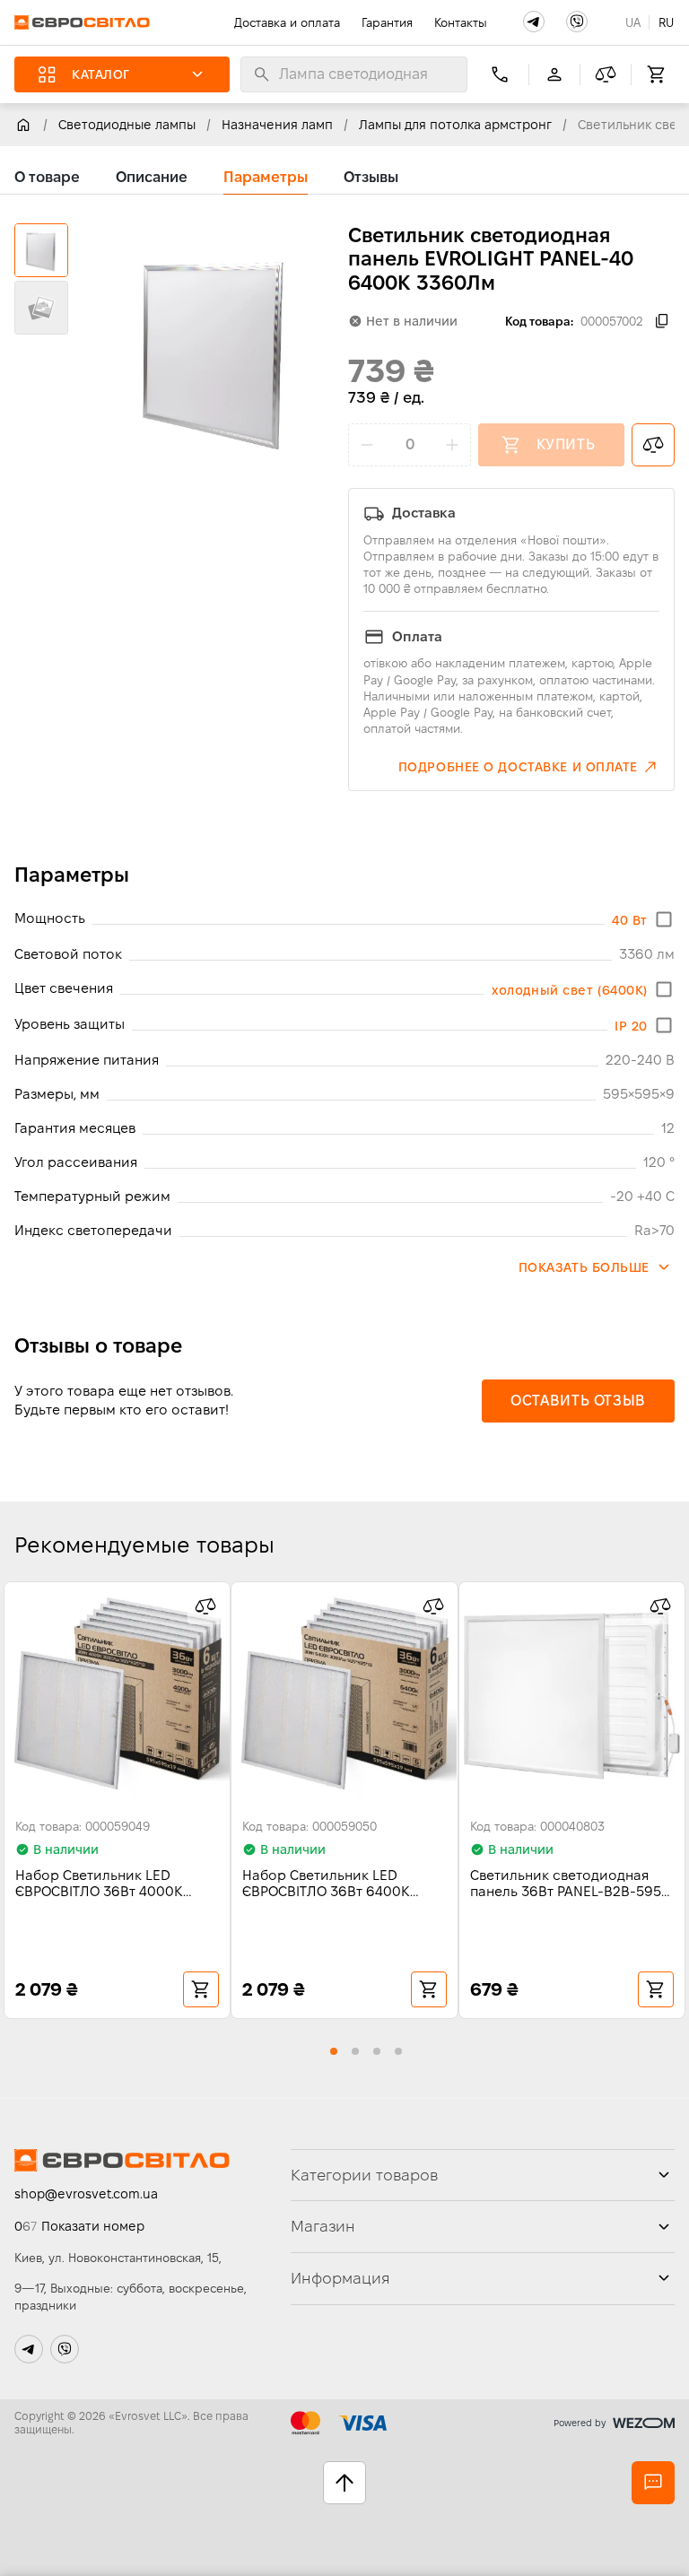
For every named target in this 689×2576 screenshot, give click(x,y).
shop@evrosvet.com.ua (86, 2194)
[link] (23, 125)
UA (633, 22)
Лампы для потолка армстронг (455, 125)
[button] (534, 22)
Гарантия (387, 22)
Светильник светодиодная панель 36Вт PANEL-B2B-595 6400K (566, 1884)
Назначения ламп (277, 125)
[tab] (47, 178)
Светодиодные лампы (127, 125)
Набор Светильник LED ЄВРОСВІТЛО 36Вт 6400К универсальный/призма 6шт (338, 1884)
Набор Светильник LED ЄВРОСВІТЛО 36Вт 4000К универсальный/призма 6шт (111, 1884)
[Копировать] (662, 321)
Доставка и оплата (287, 22)
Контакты (461, 22)
